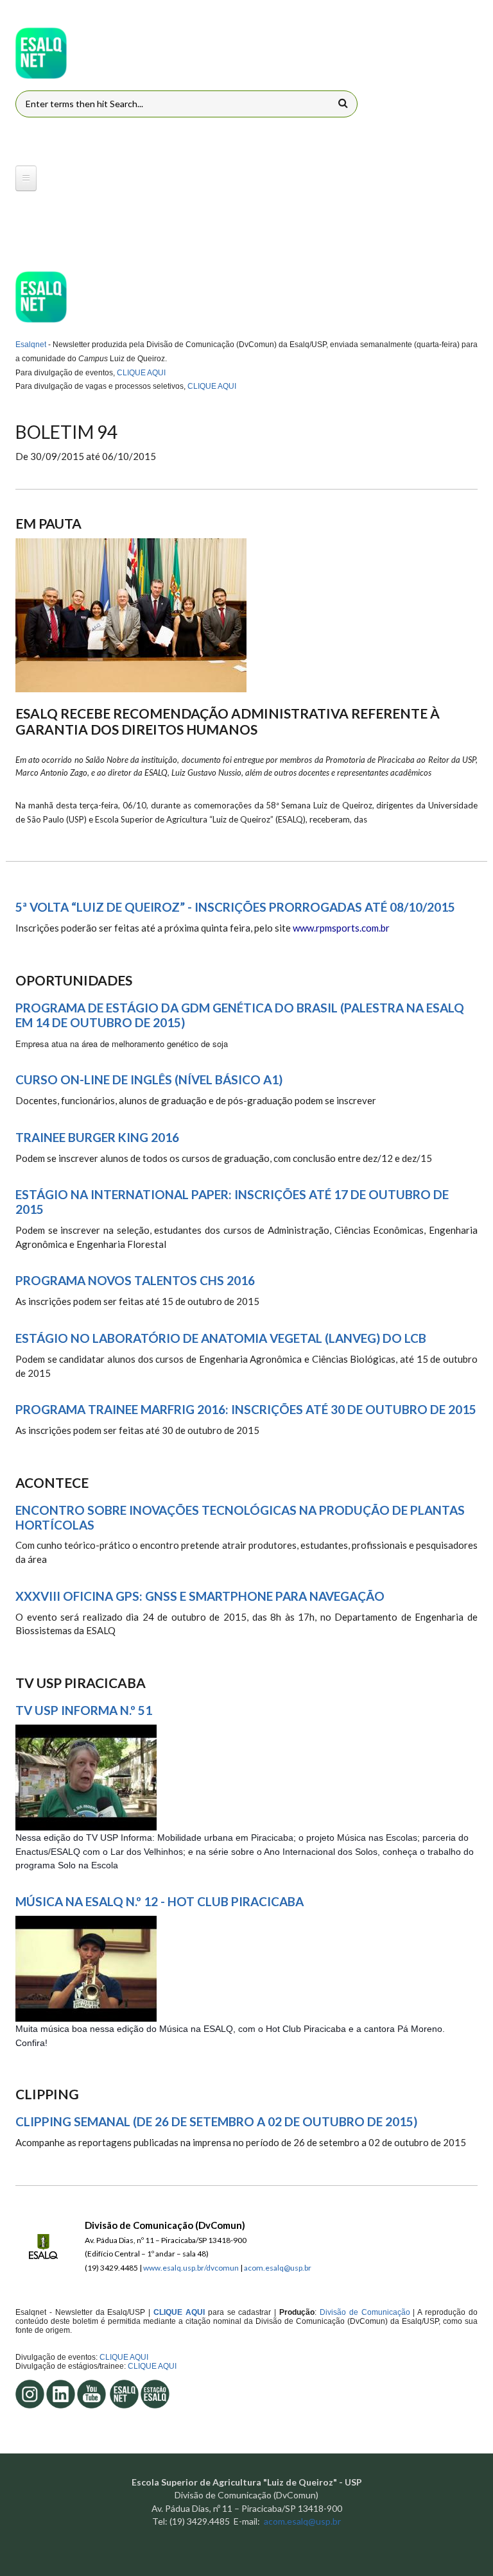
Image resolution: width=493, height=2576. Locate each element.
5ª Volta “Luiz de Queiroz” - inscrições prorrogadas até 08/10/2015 (235, 907)
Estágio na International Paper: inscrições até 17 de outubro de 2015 (232, 1202)
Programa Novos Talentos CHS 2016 (135, 1281)
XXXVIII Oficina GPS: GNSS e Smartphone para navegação (200, 1596)
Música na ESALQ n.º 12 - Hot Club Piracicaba (160, 1902)
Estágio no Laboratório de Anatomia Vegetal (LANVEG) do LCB (221, 1338)
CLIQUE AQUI (141, 373)
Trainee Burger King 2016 (97, 1138)
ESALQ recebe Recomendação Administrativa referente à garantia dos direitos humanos (228, 721)
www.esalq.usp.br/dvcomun (191, 2268)
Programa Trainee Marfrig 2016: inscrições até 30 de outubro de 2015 (246, 1410)
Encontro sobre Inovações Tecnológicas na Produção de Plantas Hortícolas (240, 1518)
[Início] (41, 53)
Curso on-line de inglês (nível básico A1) (149, 1080)
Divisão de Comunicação (363, 2312)
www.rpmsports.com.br (341, 928)
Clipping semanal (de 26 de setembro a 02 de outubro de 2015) (216, 2122)
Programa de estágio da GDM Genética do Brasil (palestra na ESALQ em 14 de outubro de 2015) (240, 1015)
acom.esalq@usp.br (278, 2268)
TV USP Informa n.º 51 (84, 1710)
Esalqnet (31, 345)
